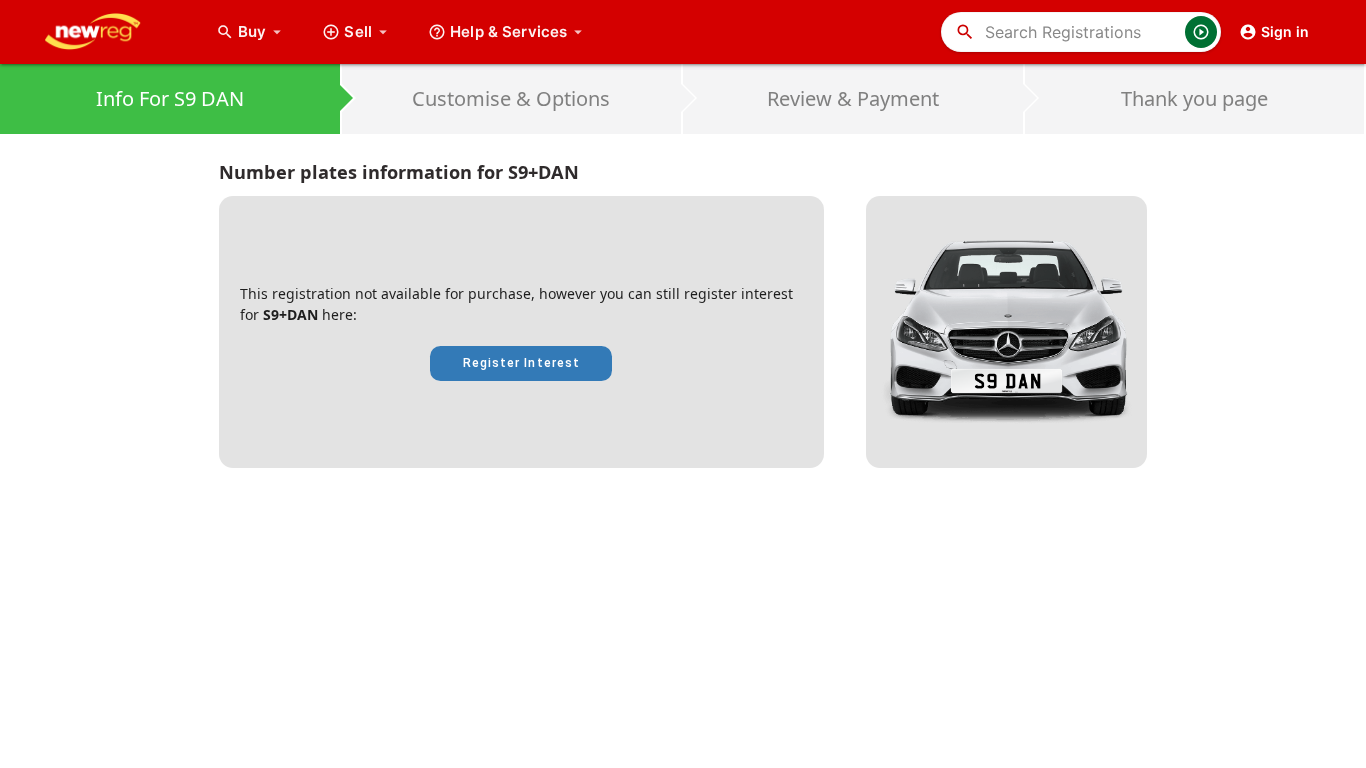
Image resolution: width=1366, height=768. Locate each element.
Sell (358, 31)
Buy (262, 31)
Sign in (1285, 31)
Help (508, 31)
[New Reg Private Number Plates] (108, 32)
